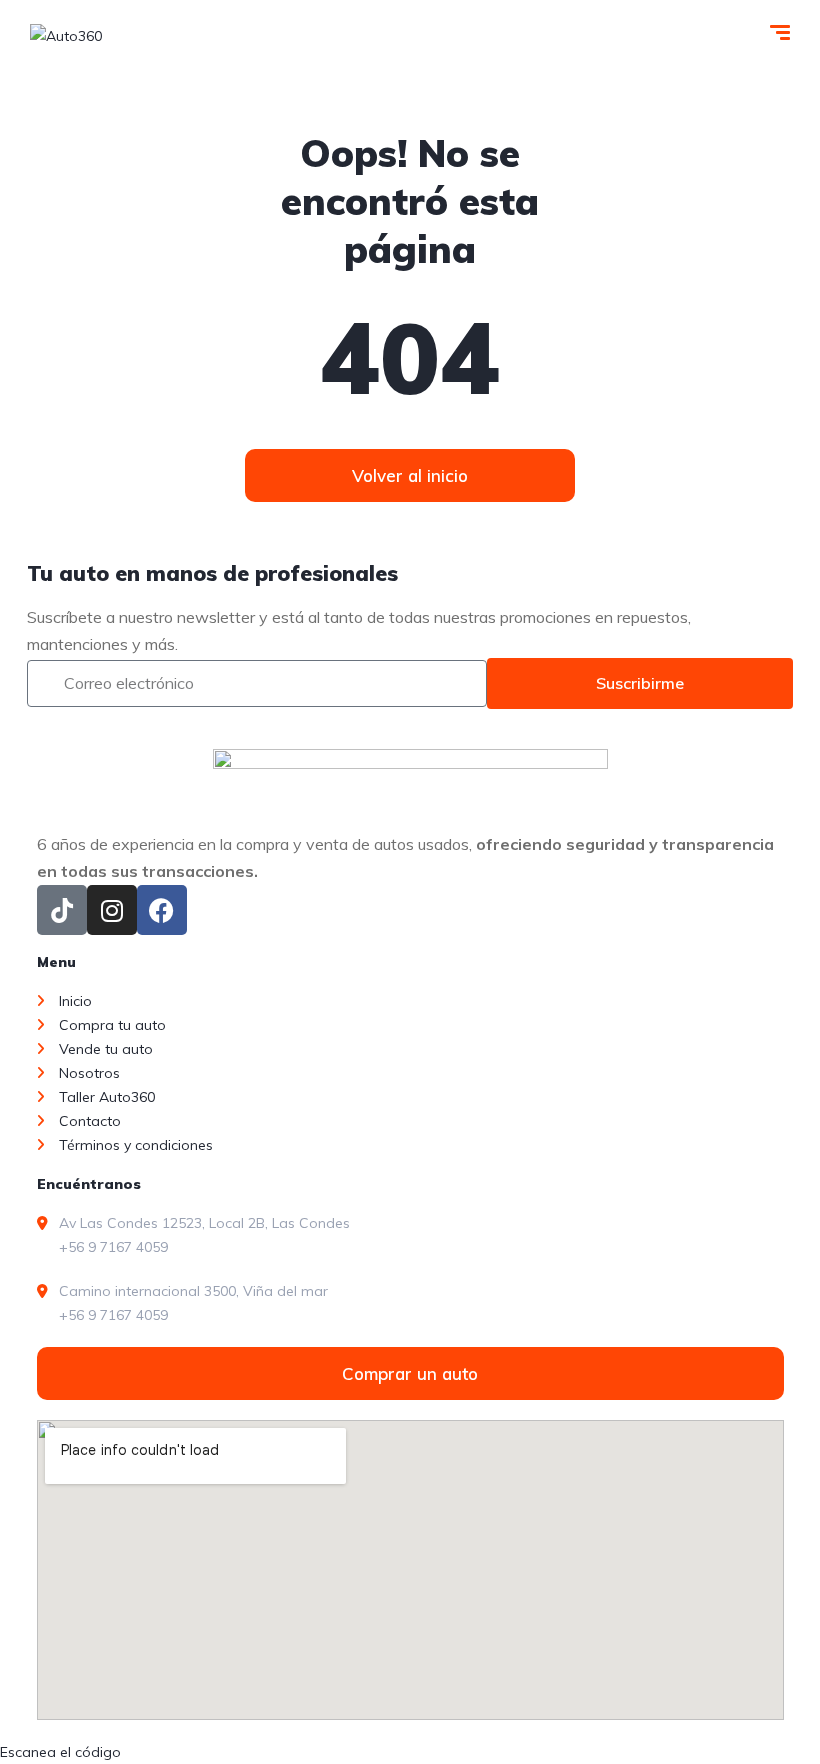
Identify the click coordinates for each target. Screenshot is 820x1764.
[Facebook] (162, 910)
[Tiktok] (62, 910)
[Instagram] (112, 910)
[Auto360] (66, 34)
